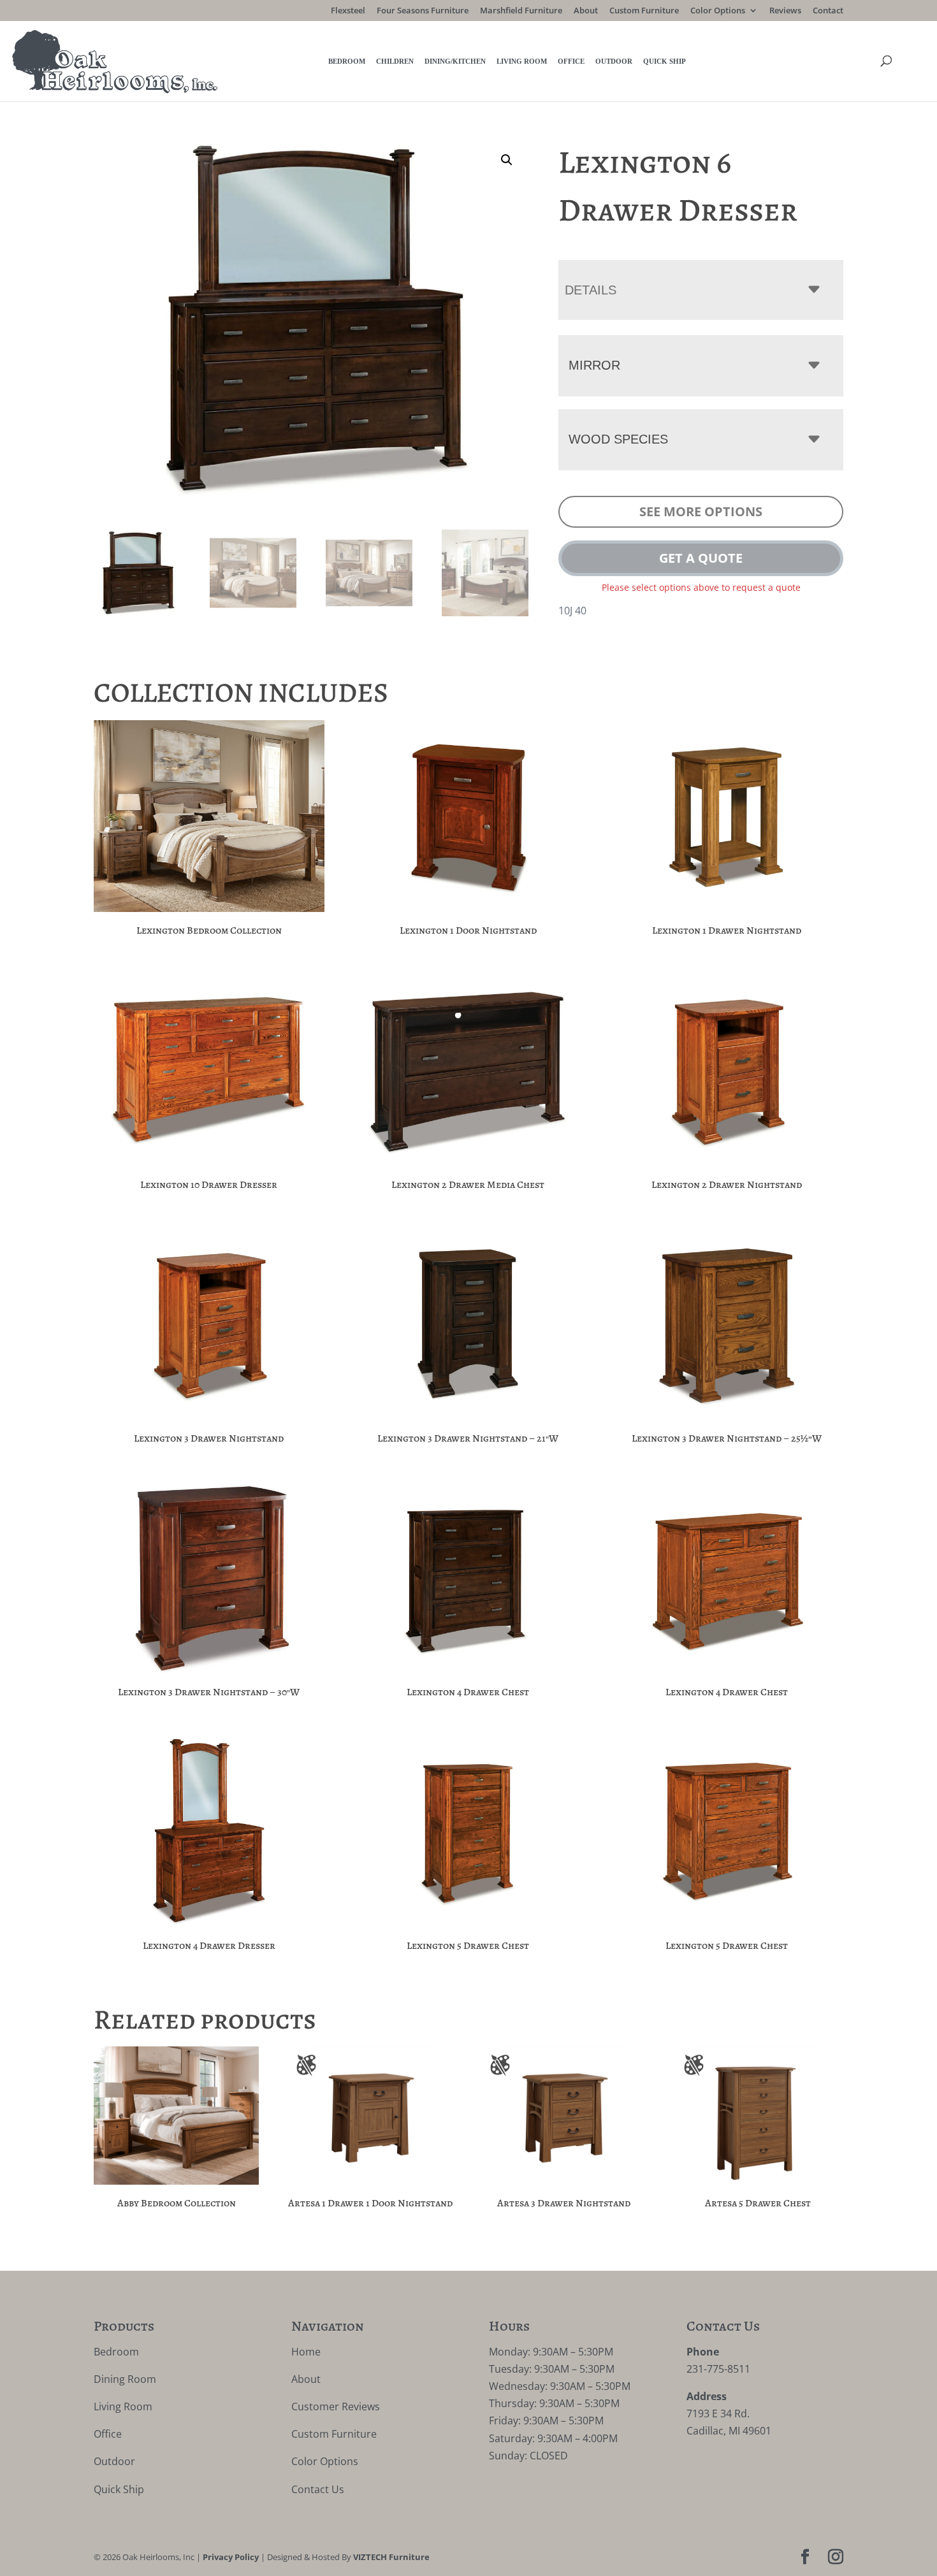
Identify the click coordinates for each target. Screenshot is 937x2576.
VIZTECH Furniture (391, 2558)
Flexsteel (348, 11)
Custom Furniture (644, 11)
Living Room (522, 61)
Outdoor (614, 61)
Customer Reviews (336, 2406)
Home (306, 2352)
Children (395, 61)
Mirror (594, 365)
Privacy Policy (231, 2558)
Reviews (785, 11)
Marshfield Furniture (521, 11)
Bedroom (347, 61)
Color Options (718, 11)
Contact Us (318, 2489)
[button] (507, 160)
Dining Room (125, 2379)
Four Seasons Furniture (423, 11)
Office (571, 61)
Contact (828, 11)
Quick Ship (665, 61)
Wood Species (618, 439)
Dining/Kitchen (455, 61)
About (586, 11)
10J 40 (572, 611)
